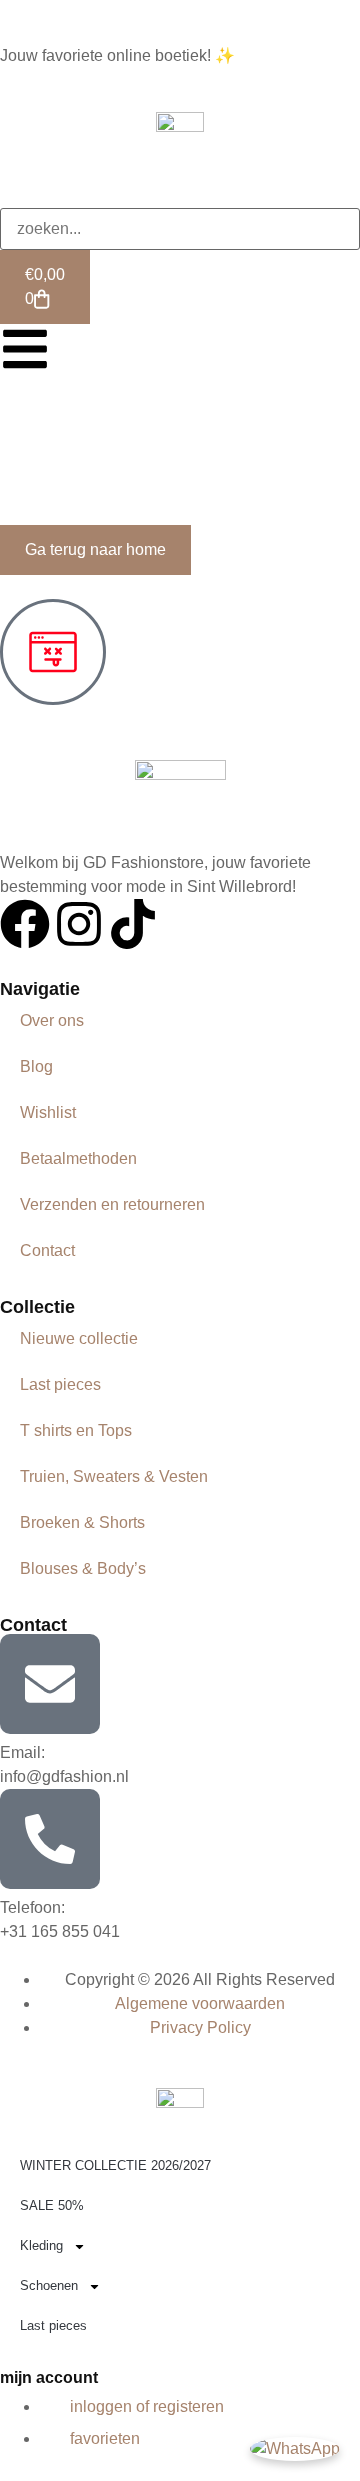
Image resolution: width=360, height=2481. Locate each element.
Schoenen (49, 2285)
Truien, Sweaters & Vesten (114, 1476)
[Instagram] (79, 924)
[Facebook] (25, 924)
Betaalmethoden (78, 1158)
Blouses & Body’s (83, 1568)
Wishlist (48, 1112)
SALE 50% (52, 2205)
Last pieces (60, 1384)
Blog (36, 1066)
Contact (47, 1250)
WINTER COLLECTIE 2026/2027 (115, 2165)
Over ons (52, 1020)
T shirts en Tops (76, 1430)
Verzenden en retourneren (112, 1204)
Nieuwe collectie (79, 1338)
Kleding (41, 2245)
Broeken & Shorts (82, 1522)
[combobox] (180, 229)
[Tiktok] (133, 924)
